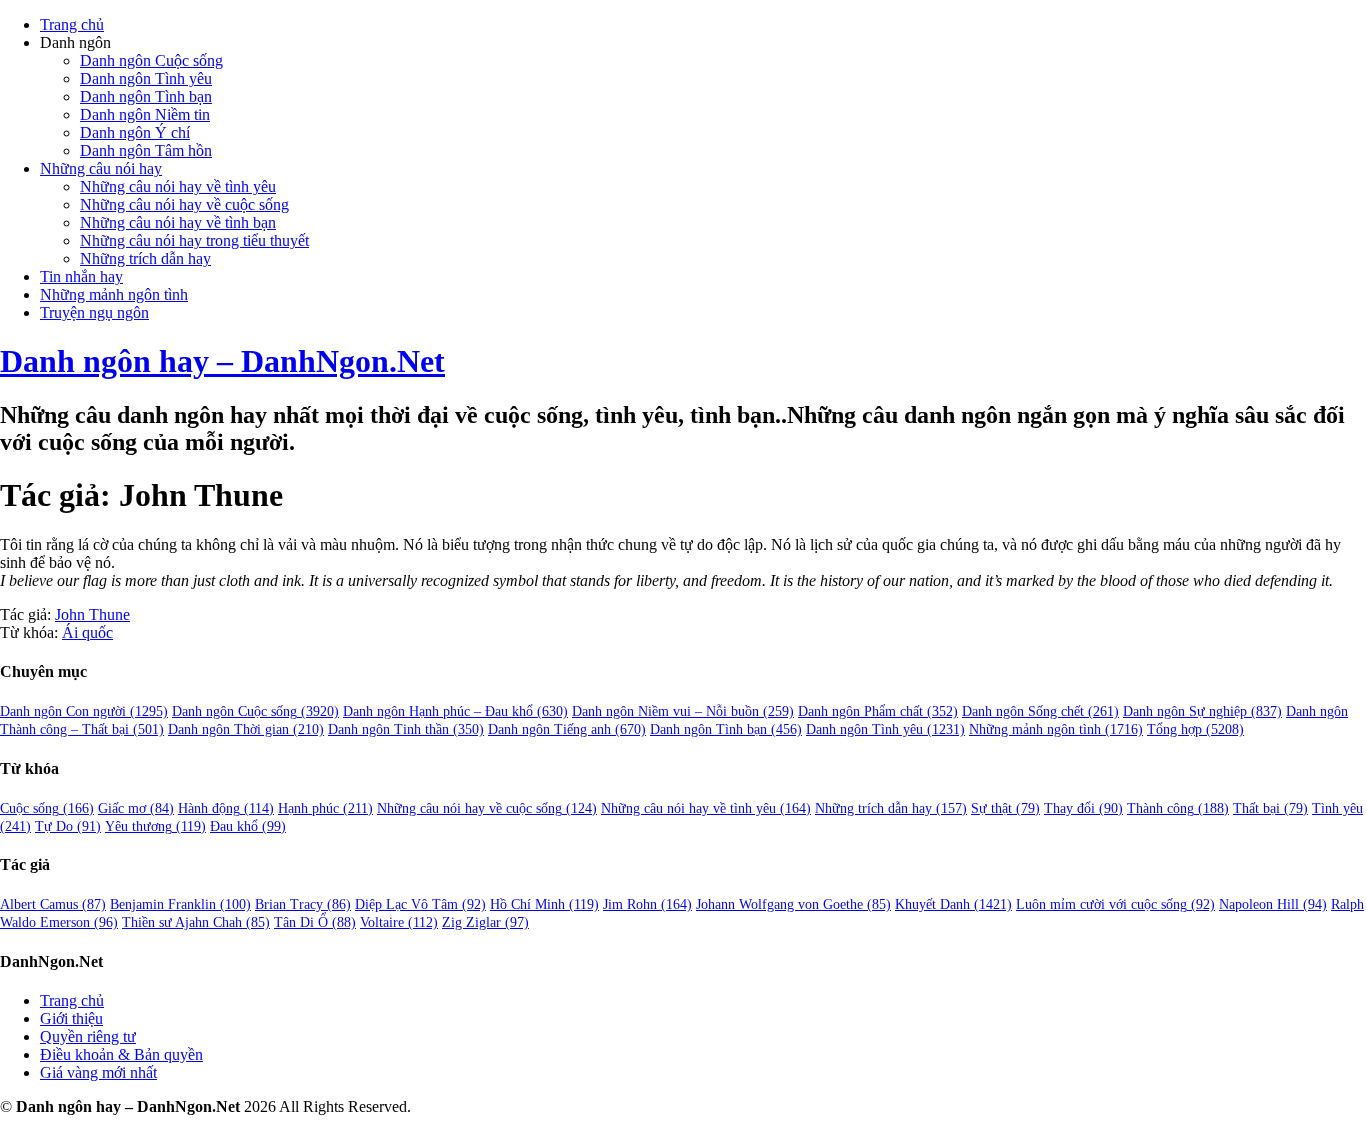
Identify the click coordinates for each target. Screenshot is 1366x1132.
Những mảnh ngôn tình (114, 294)
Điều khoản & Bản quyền (121, 1054)
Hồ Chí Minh (544, 904)
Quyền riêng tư (88, 1036)
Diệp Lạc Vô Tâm (420, 904)
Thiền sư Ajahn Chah (196, 922)
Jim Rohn (647, 904)
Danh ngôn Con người (84, 711)
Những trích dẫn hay (145, 258)
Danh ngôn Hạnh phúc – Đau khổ (455, 711)
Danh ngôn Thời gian (246, 729)
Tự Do (68, 826)
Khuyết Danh (953, 904)
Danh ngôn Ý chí (135, 132)
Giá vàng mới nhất (98, 1072)
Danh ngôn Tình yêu (146, 78)
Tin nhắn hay (81, 276)
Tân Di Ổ (315, 922)
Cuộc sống (47, 808)
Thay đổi (1083, 808)
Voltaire (399, 922)
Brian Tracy (303, 904)
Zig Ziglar (485, 922)
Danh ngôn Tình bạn (146, 96)
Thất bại (1270, 808)
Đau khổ (248, 826)
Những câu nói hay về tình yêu (178, 186)
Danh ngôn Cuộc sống (151, 60)
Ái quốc (87, 632)
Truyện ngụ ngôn (94, 312)
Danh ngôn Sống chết (1040, 711)
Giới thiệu (71, 1018)
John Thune (92, 614)
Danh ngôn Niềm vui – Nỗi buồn (683, 711)
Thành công (1178, 808)
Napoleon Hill (1273, 904)
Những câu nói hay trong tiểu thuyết (194, 240)
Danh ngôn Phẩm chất (878, 711)
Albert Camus (53, 904)
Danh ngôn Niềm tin (145, 114)
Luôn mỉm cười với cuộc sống (1115, 904)
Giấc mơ (136, 808)
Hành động (226, 808)
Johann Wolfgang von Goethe (793, 904)
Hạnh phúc (325, 808)
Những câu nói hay (101, 168)
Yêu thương (155, 826)
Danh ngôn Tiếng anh (567, 729)
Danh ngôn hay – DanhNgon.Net (222, 361)
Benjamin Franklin (180, 904)
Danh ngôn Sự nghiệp (1202, 711)
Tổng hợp (1195, 729)
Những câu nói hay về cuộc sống (184, 204)
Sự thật (1005, 808)
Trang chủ (72, 24)
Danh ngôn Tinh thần (406, 729)
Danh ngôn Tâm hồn (146, 150)
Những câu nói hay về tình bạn (178, 222)
